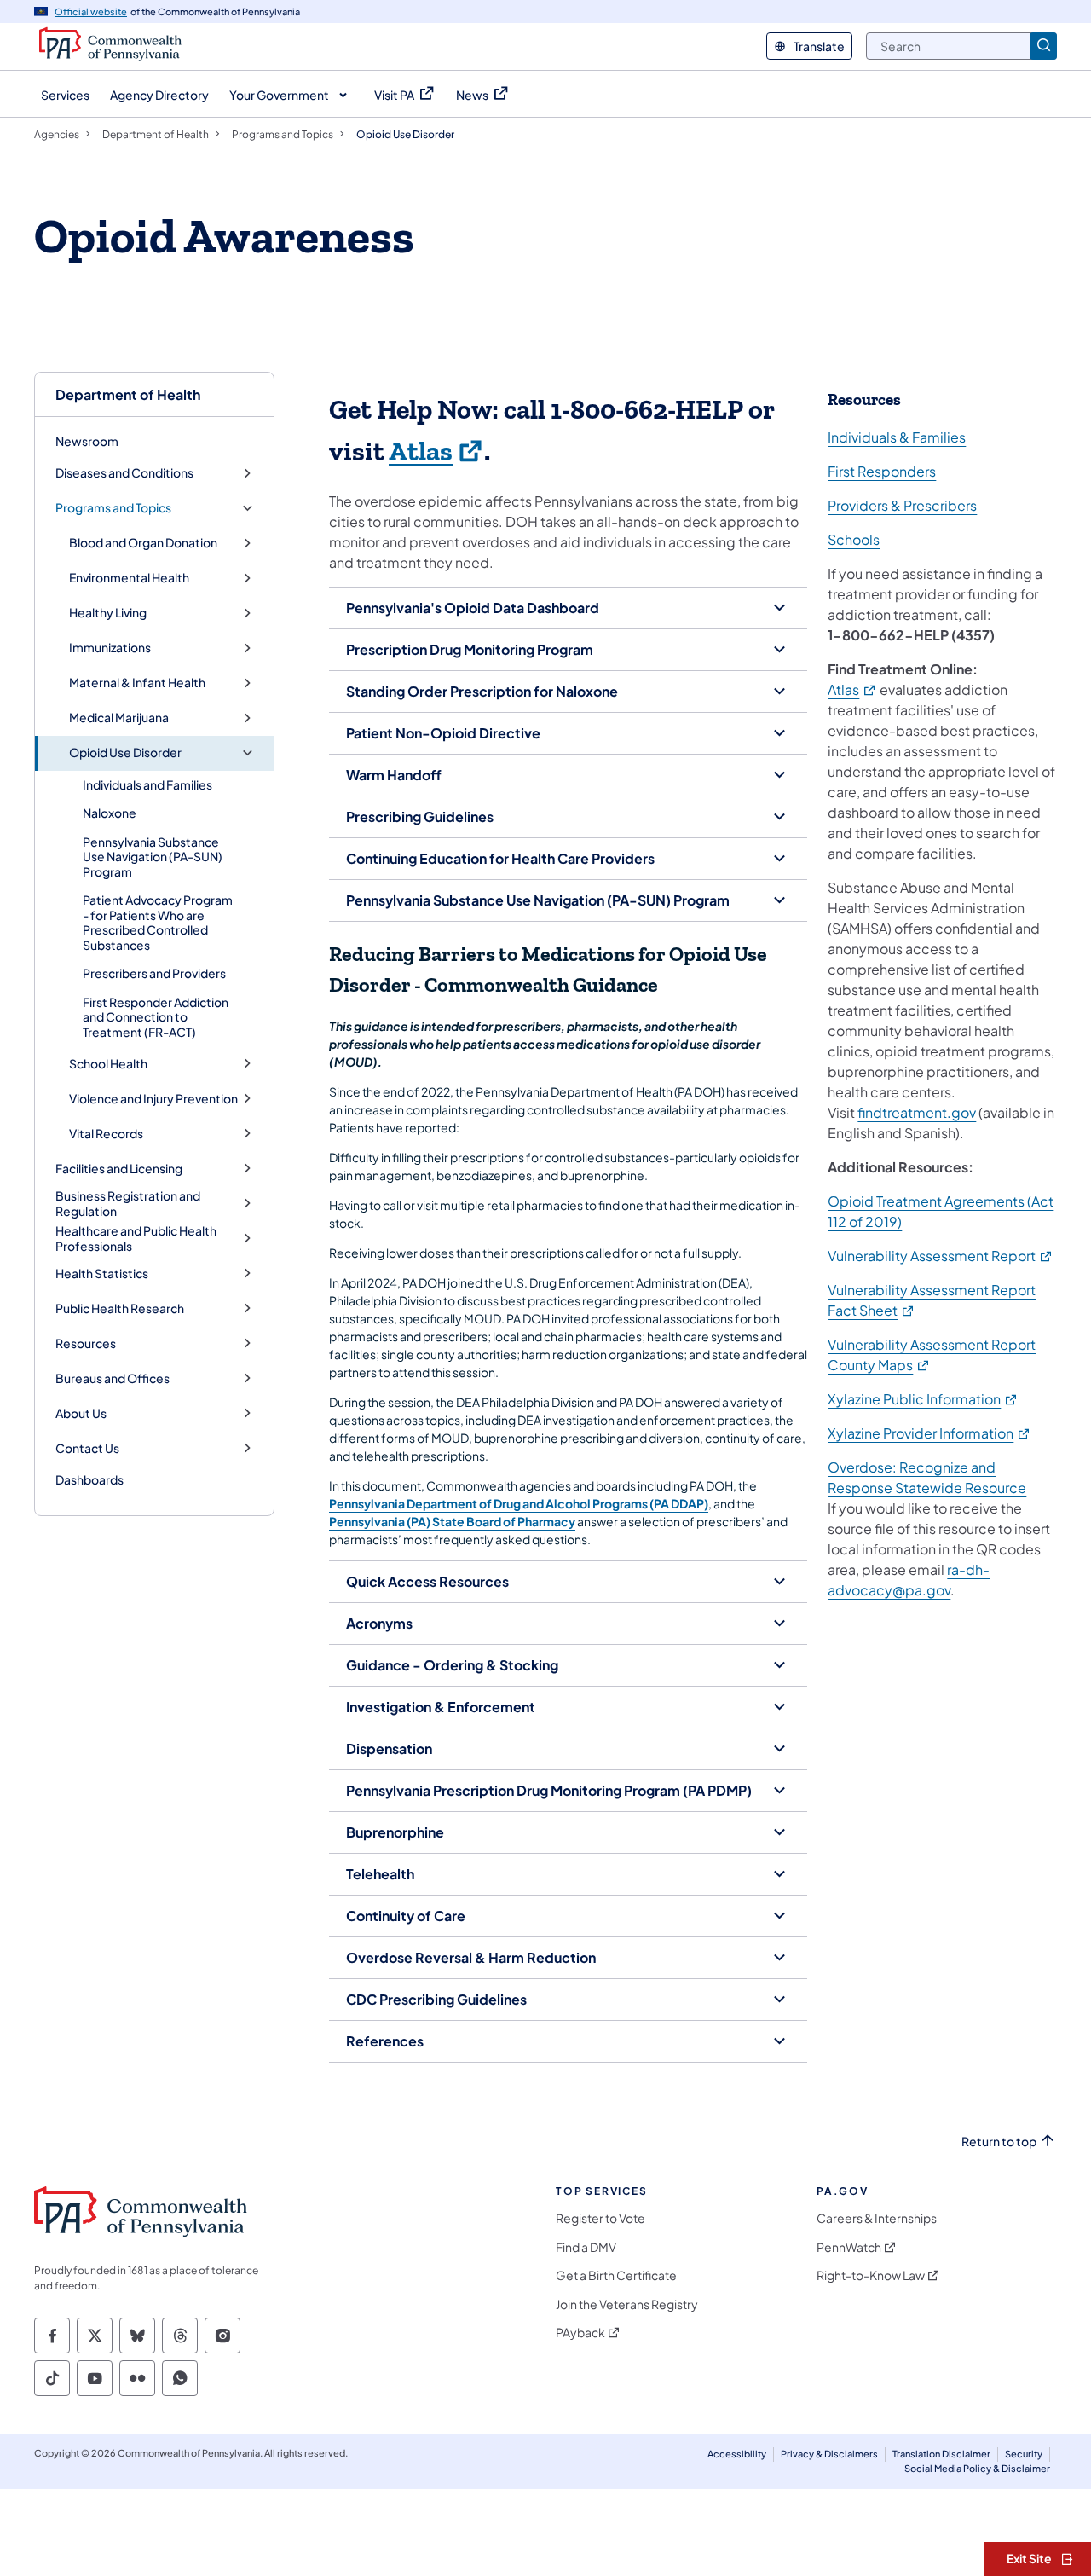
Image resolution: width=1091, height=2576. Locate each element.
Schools (854, 539)
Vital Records (106, 1134)
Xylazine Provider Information (929, 1433)
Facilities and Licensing (119, 1169)
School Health (108, 1064)
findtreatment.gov (917, 1112)
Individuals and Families (147, 784)
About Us (81, 1413)
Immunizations (110, 648)
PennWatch (849, 2247)
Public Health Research (120, 1308)
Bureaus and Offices (113, 1378)
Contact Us (87, 1448)
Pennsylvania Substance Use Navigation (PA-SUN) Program (153, 857)
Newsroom (87, 441)
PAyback (580, 2333)
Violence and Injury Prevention (153, 1099)
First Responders (882, 471)
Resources (86, 1343)
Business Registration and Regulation (128, 1204)
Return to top (999, 2142)
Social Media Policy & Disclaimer (977, 2468)
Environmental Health (129, 578)
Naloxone (110, 813)
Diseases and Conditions (124, 473)
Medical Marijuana (119, 718)
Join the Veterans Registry (627, 2304)
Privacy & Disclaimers (829, 2454)
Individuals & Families (897, 437)
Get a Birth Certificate (616, 2275)
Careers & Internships (877, 2218)
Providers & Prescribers (902, 505)
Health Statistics (102, 1274)
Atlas (436, 452)
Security (1024, 2454)
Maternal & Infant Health (137, 683)
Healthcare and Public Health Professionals (136, 1239)
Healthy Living (108, 613)
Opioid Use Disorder (125, 753)
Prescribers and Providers (154, 973)
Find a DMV (586, 2247)
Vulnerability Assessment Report (941, 1256)
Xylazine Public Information (923, 1399)
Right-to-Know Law (871, 2275)
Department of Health (128, 394)
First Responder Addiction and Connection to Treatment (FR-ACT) (156, 1017)
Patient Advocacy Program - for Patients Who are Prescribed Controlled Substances (158, 922)
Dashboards (89, 1479)
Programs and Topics (113, 508)
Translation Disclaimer (941, 2454)
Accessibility (737, 2454)
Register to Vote (600, 2218)
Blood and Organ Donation (143, 543)
